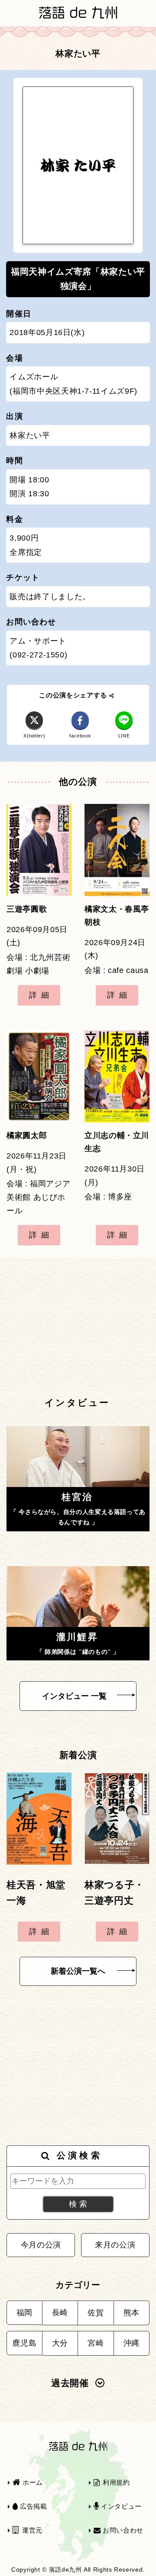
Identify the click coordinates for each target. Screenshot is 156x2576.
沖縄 (132, 2343)
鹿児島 (24, 2343)
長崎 (60, 2313)
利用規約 (115, 2482)
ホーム (32, 2482)
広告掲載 (32, 2506)
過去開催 (70, 2383)
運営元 (31, 2530)
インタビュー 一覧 (74, 1696)
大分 (60, 2343)
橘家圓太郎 (27, 1135)
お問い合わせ (122, 2530)
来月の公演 (115, 2245)
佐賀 (96, 2313)
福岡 (24, 2313)
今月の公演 (41, 2245)
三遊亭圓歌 (27, 909)
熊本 (132, 2313)
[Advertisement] (78, 1327)
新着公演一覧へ (78, 1971)
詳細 (41, 995)
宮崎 (96, 2343)
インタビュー (120, 2506)
